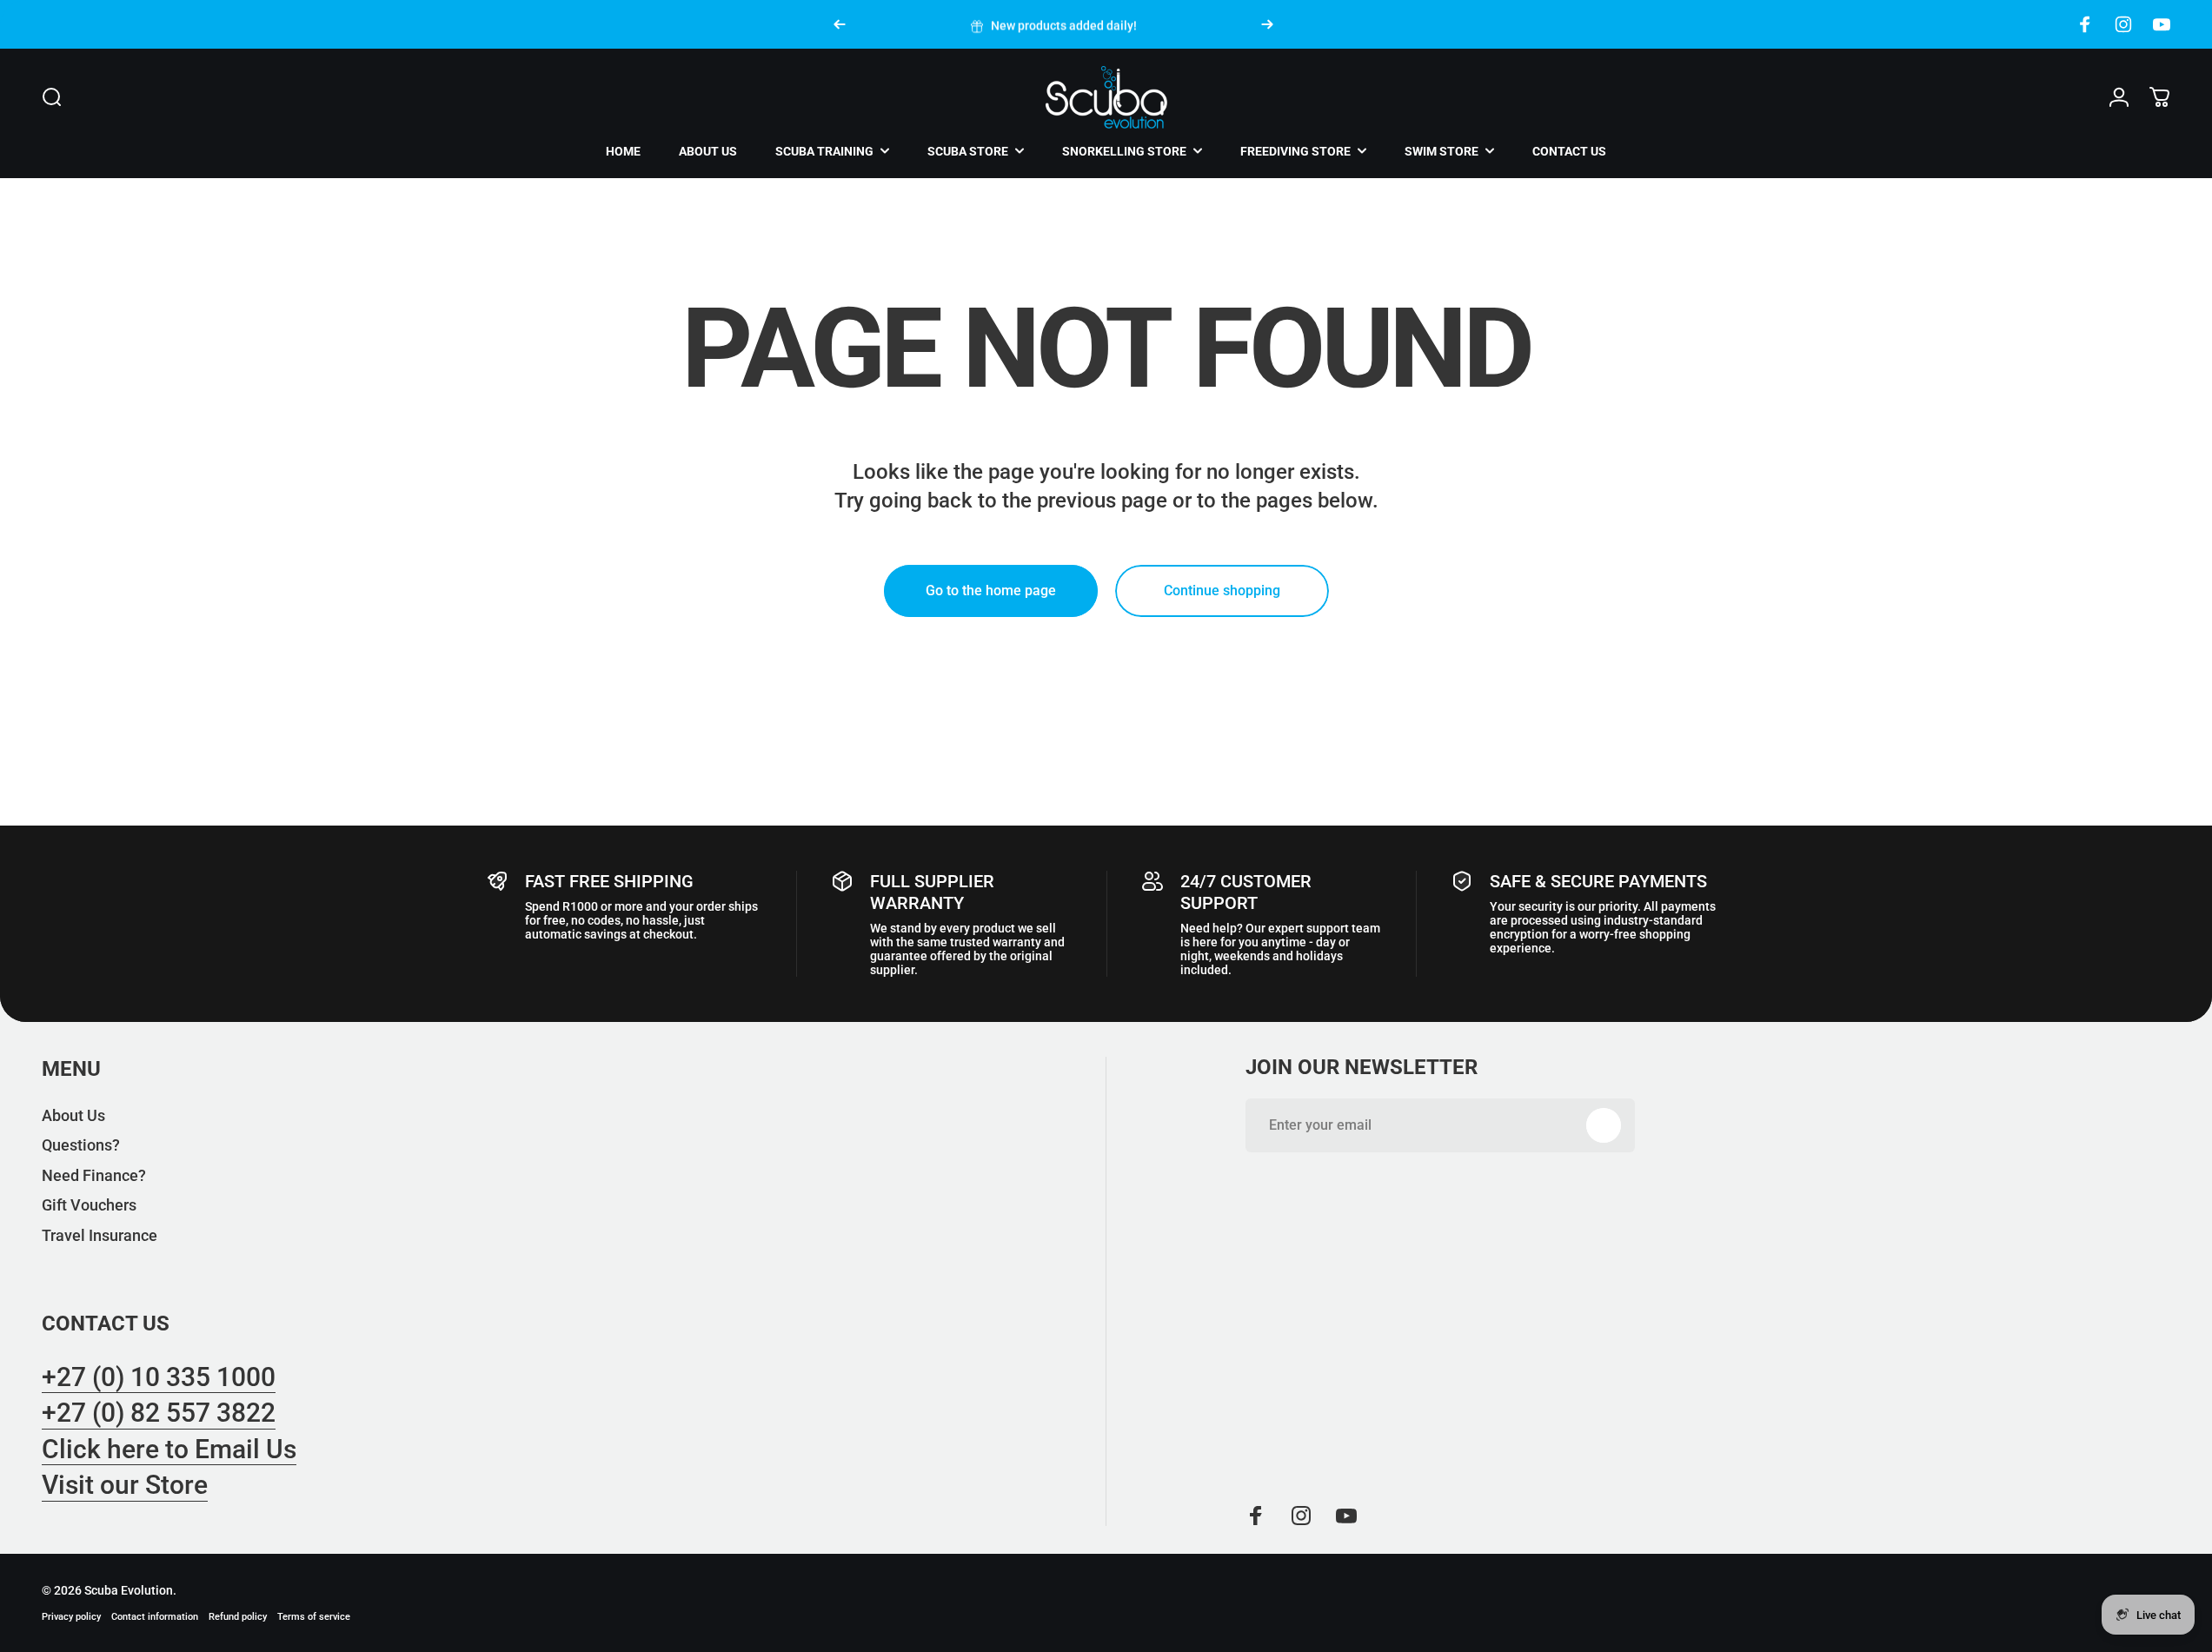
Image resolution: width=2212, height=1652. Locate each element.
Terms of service (314, 1617)
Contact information (155, 1617)
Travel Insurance (100, 1235)
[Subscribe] (1604, 1125)
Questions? (81, 1145)
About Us (73, 1115)
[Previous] (840, 24)
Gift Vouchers (89, 1205)
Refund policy (238, 1617)
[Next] (1267, 24)
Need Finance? (94, 1175)
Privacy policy (71, 1617)
